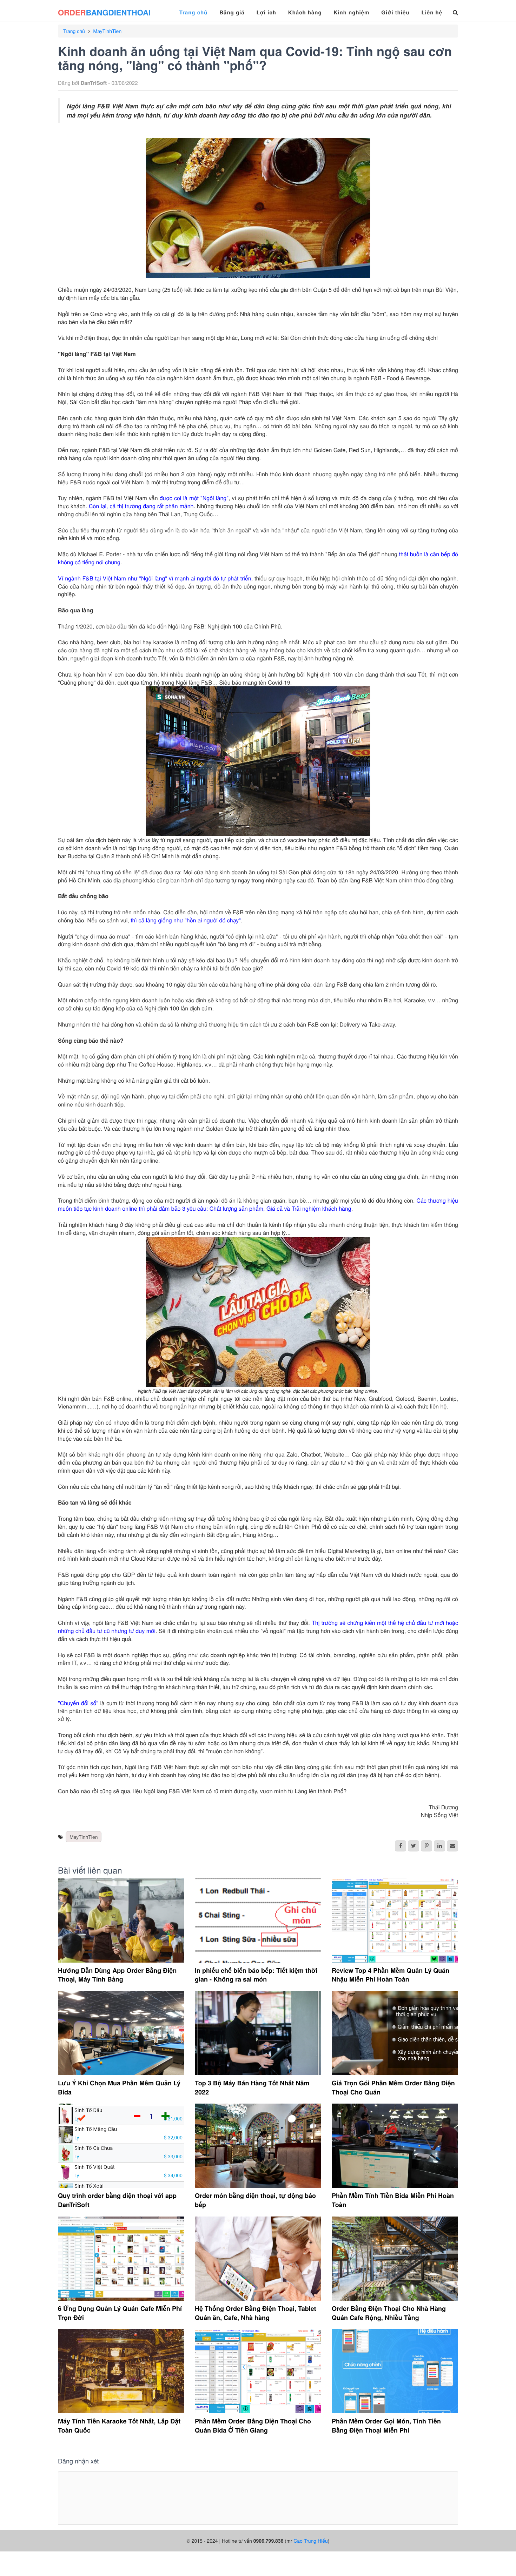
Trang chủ (194, 12)
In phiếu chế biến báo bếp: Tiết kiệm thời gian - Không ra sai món (256, 1975)
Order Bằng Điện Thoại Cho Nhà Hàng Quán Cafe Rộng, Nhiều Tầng (389, 2313)
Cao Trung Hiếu (311, 2541)
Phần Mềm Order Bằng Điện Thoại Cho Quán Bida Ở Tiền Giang (253, 2426)
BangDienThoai (104, 12)
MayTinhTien (108, 31)
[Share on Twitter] (414, 1846)
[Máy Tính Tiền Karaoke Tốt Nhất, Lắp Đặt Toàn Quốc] (121, 2371)
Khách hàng (305, 12)
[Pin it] (426, 1846)
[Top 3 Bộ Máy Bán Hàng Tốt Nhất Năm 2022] (258, 2033)
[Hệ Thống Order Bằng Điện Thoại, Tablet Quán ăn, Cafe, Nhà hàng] (258, 2259)
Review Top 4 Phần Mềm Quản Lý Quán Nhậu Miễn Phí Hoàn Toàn (391, 1975)
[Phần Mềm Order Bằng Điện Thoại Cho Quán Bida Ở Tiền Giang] (258, 2371)
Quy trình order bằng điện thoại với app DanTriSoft (117, 2200)
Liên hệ (432, 12)
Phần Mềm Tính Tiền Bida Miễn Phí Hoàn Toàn (393, 2200)
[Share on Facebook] (401, 1846)
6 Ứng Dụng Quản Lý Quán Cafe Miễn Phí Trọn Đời (120, 2313)
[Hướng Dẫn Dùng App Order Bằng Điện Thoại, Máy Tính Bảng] (121, 1921)
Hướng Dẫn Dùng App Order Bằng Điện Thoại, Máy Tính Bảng (117, 1975)
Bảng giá (232, 12)
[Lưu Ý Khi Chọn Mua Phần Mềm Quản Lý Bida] (121, 2033)
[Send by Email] (452, 1846)
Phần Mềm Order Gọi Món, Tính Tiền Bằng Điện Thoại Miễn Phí (386, 2426)
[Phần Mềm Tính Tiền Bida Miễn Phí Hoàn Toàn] (395, 2146)
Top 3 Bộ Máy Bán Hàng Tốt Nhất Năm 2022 (252, 2087)
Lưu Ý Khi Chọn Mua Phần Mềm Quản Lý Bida (119, 2087)
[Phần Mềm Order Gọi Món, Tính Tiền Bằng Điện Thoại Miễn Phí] (395, 2371)
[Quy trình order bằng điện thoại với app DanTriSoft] (121, 2146)
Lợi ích (266, 12)
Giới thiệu (395, 12)
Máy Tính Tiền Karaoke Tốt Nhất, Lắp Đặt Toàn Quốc (119, 2426)
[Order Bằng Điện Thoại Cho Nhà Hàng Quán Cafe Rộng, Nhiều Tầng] (395, 2259)
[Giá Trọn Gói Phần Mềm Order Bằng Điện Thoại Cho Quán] (395, 2033)
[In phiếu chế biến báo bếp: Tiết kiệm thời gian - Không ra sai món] (258, 1921)
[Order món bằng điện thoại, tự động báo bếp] (258, 2146)
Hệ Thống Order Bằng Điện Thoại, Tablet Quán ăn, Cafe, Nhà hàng (256, 2313)
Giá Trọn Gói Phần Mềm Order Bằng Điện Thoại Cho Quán (393, 2087)
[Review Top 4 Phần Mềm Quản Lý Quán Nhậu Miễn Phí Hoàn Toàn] (395, 1921)
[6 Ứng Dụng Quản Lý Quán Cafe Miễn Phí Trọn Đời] (121, 2259)
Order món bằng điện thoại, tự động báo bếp (255, 2200)
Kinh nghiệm (352, 12)
